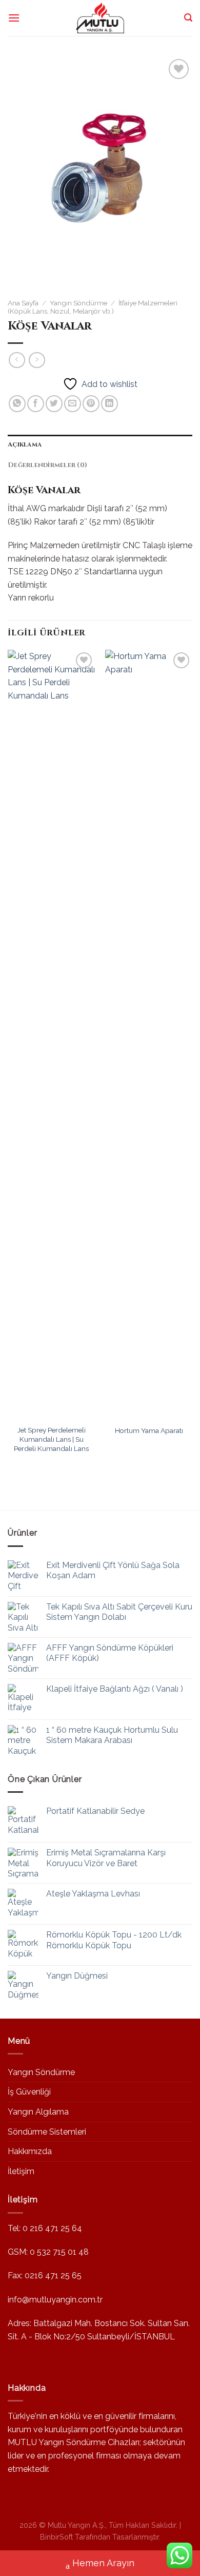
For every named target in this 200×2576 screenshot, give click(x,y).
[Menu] (14, 18)
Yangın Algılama (38, 2112)
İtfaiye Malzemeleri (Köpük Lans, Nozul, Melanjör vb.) (93, 307)
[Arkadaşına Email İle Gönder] (73, 404)
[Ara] (188, 18)
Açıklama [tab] (25, 445)
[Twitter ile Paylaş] (54, 404)
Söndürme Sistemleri (47, 2132)
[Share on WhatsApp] (17, 404)
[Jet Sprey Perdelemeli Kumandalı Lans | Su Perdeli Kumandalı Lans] (51, 1035)
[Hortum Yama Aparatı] (149, 1035)
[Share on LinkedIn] (109, 404)
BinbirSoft (56, 2537)
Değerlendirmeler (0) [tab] (47, 465)
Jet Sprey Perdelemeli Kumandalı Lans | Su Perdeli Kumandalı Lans (51, 1439)
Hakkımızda (30, 2151)
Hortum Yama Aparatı (149, 1430)
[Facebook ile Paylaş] (36, 404)
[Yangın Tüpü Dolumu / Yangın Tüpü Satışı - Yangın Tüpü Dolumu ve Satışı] (100, 18)
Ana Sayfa (23, 303)
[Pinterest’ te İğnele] (91, 404)
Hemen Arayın (103, 2563)
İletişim (21, 2171)
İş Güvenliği (29, 2092)
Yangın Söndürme (78, 303)
